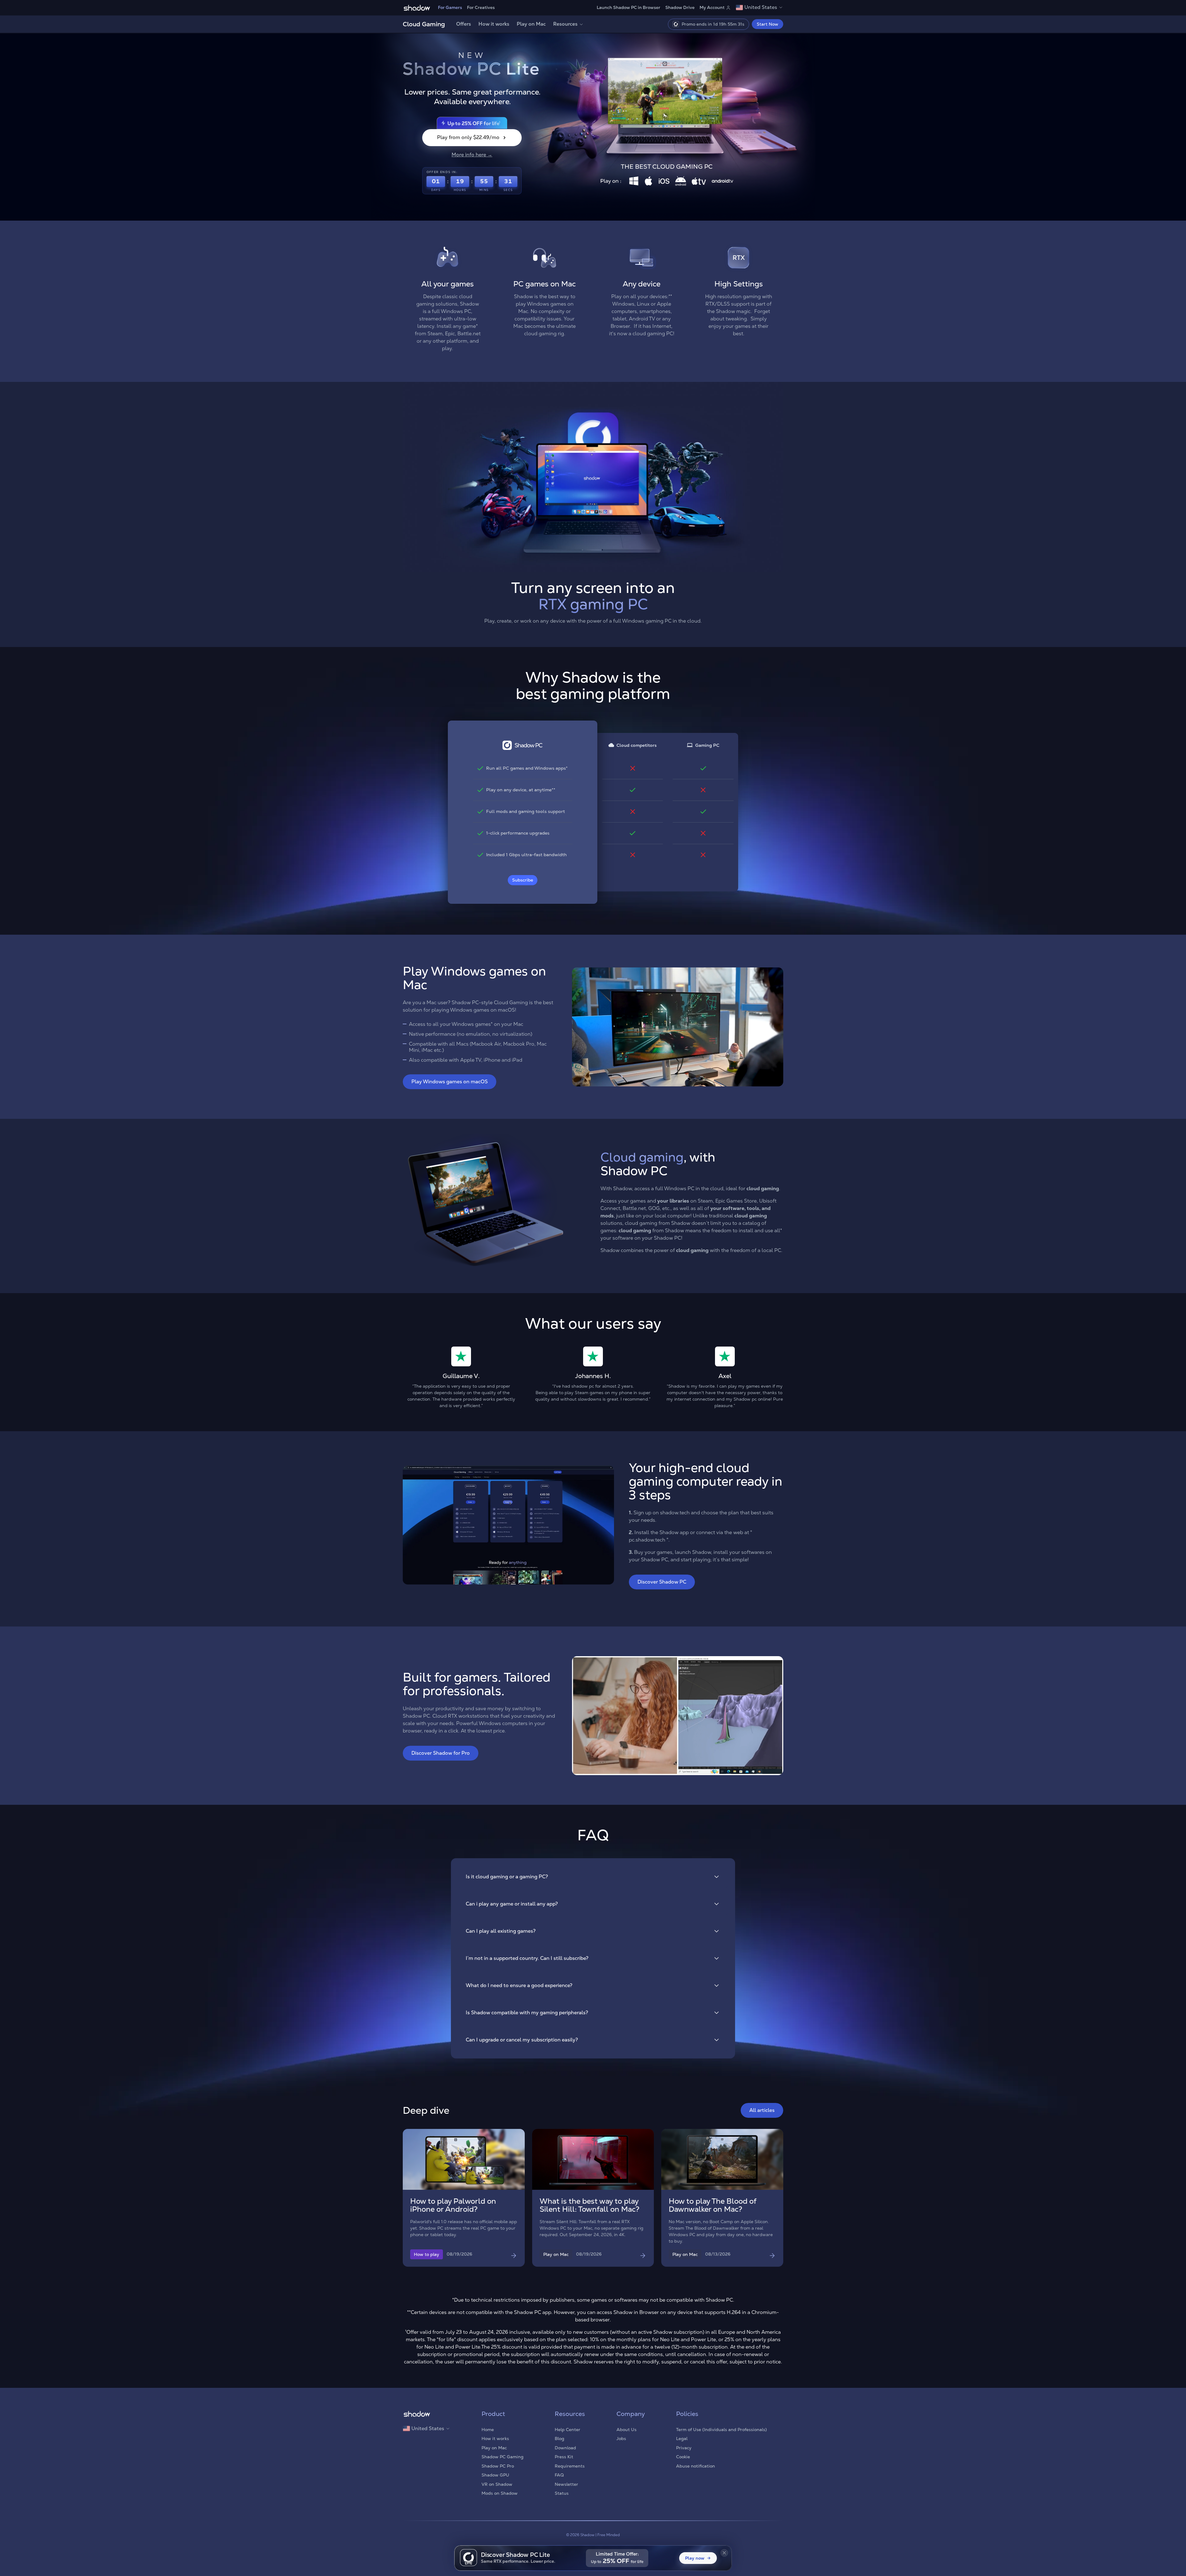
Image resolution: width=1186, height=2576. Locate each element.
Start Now (768, 24)
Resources (565, 24)
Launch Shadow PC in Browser (629, 7)
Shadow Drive (680, 7)
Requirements (570, 2466)
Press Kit (564, 2457)
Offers (464, 24)
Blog (559, 2439)
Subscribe (523, 880)
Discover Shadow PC (662, 1582)
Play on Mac (531, 24)
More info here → (472, 155)
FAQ (559, 2475)
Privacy (684, 2448)
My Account (712, 7)
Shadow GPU (495, 2475)
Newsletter (566, 2484)
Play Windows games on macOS (450, 1082)
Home (488, 2430)
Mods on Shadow (500, 2493)
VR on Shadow (497, 2484)
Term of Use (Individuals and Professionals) (721, 2430)
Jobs (621, 2439)
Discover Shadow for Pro (441, 1753)
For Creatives (481, 7)
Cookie (683, 2457)
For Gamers (450, 7)
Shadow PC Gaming (503, 2457)
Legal (682, 2439)
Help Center (568, 2430)
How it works (494, 24)
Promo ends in (713, 24)
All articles (762, 2110)
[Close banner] (724, 2553)
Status (562, 2493)
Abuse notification (696, 2466)
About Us (627, 2430)
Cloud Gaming (424, 24)
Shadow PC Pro (498, 2466)
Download (565, 2448)
